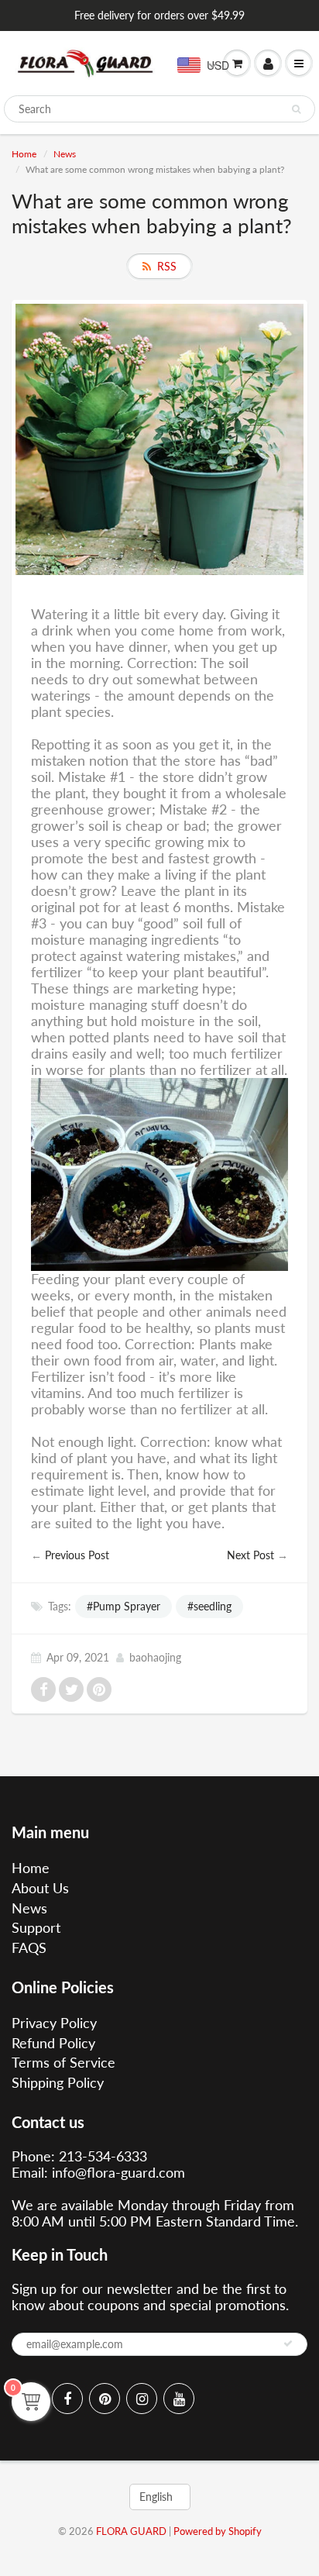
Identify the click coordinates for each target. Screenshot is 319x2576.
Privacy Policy (54, 2023)
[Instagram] (142, 2399)
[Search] (296, 109)
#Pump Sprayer (123, 1606)
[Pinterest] (105, 2399)
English (156, 2497)
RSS (167, 266)
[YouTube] (179, 2399)
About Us (40, 1888)
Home (24, 154)
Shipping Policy (58, 2082)
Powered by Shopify (218, 2531)
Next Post (250, 1555)
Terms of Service (63, 2062)
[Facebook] (67, 2399)
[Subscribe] (288, 2344)
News (65, 154)
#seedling (209, 1606)
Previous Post (77, 1555)
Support (36, 1927)
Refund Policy (53, 2043)
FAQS (29, 1947)
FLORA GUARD (131, 2531)
